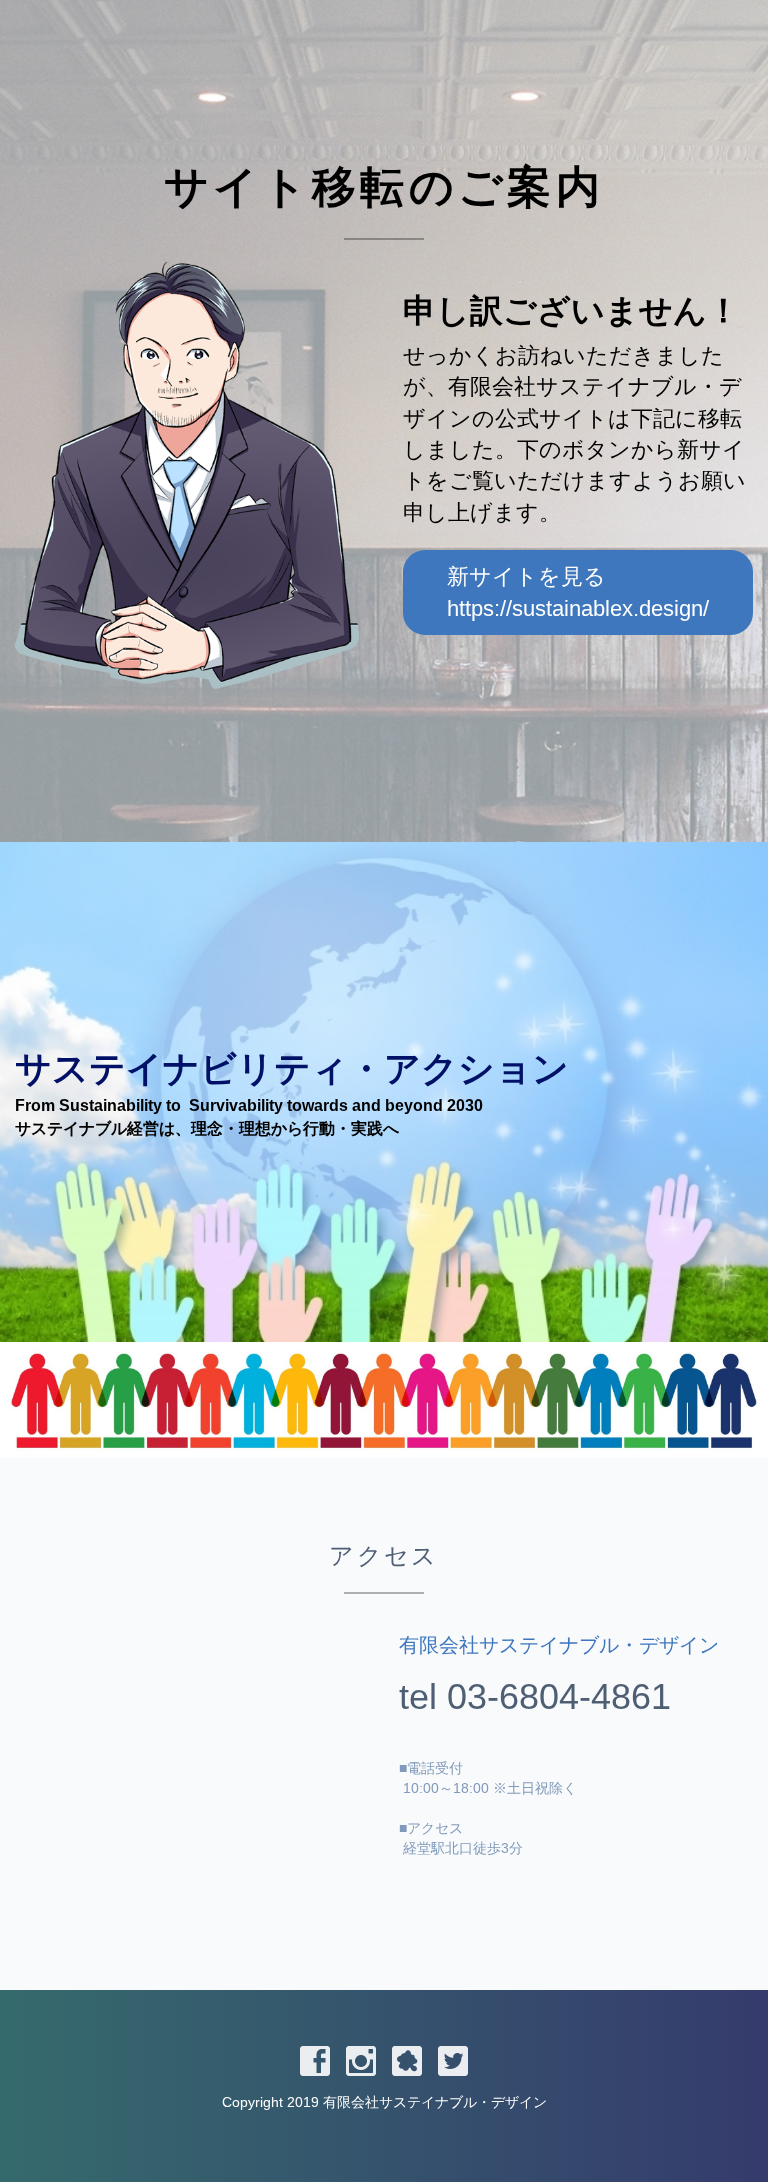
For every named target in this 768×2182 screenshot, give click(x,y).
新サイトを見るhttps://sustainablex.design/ (578, 592)
